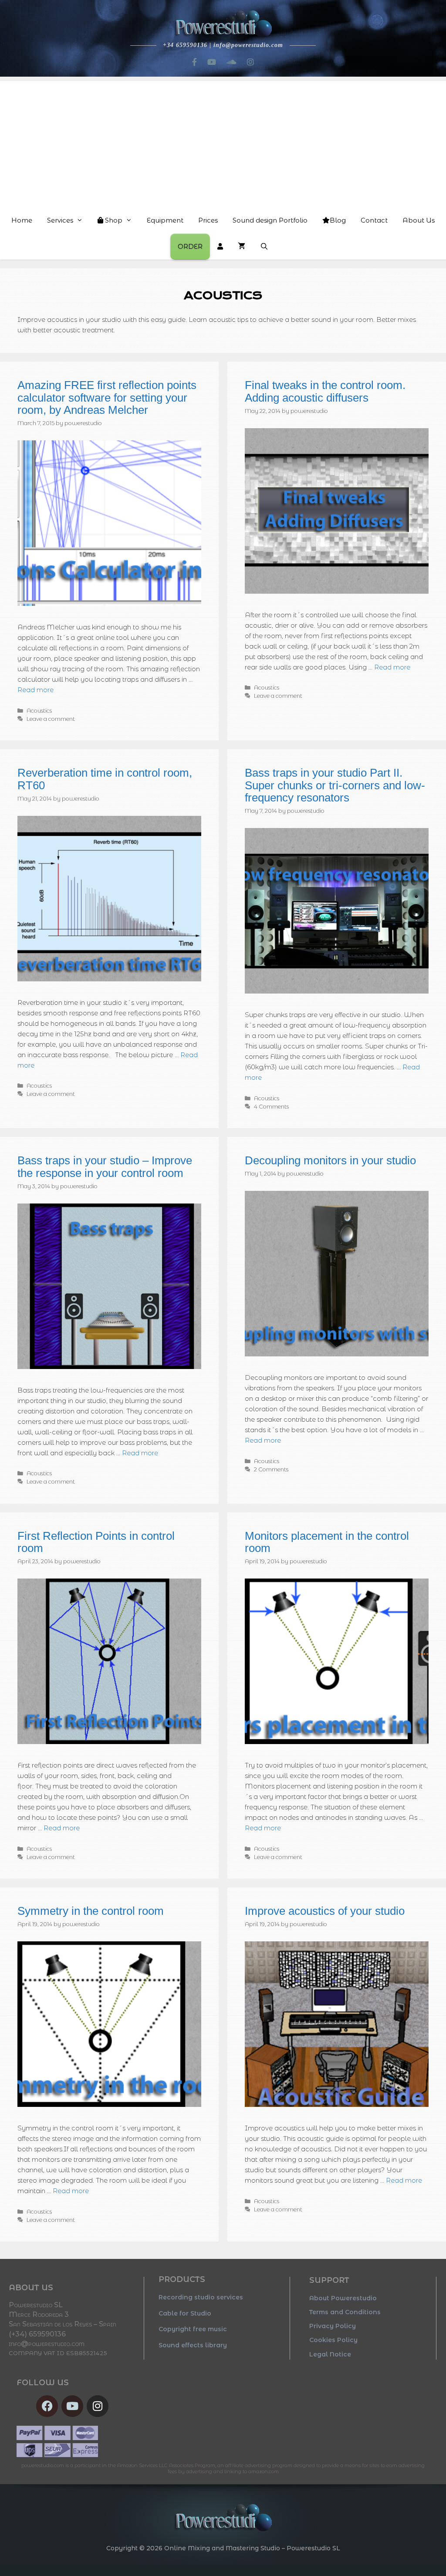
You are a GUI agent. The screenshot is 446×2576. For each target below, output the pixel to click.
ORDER (190, 246)
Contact (374, 220)
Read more (35, 690)
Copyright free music (193, 2329)
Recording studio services (201, 2297)
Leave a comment (51, 719)
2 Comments (271, 1469)
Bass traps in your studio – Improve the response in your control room (105, 1167)
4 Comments (271, 1107)
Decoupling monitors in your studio (330, 1160)
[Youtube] (72, 2406)
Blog (338, 220)
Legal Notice (330, 2354)
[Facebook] (47, 2406)
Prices (208, 220)
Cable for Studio (185, 2313)
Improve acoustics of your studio (325, 1911)
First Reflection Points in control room (96, 1542)
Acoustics (39, 711)
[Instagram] (98, 2406)
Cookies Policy (333, 2340)
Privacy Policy (333, 2326)
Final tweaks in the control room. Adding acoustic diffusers (325, 391)
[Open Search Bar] (264, 247)
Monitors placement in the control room (327, 1542)
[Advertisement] (223, 142)
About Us (419, 220)
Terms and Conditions (345, 2312)
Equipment (165, 220)
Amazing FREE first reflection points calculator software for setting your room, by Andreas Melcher (107, 397)
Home (22, 220)
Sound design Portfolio (270, 220)
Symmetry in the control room (91, 1911)
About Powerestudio (343, 2298)
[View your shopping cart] (242, 247)
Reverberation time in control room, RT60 (105, 779)
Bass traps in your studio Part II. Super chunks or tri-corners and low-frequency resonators (335, 785)
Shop (113, 220)
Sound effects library (193, 2345)
